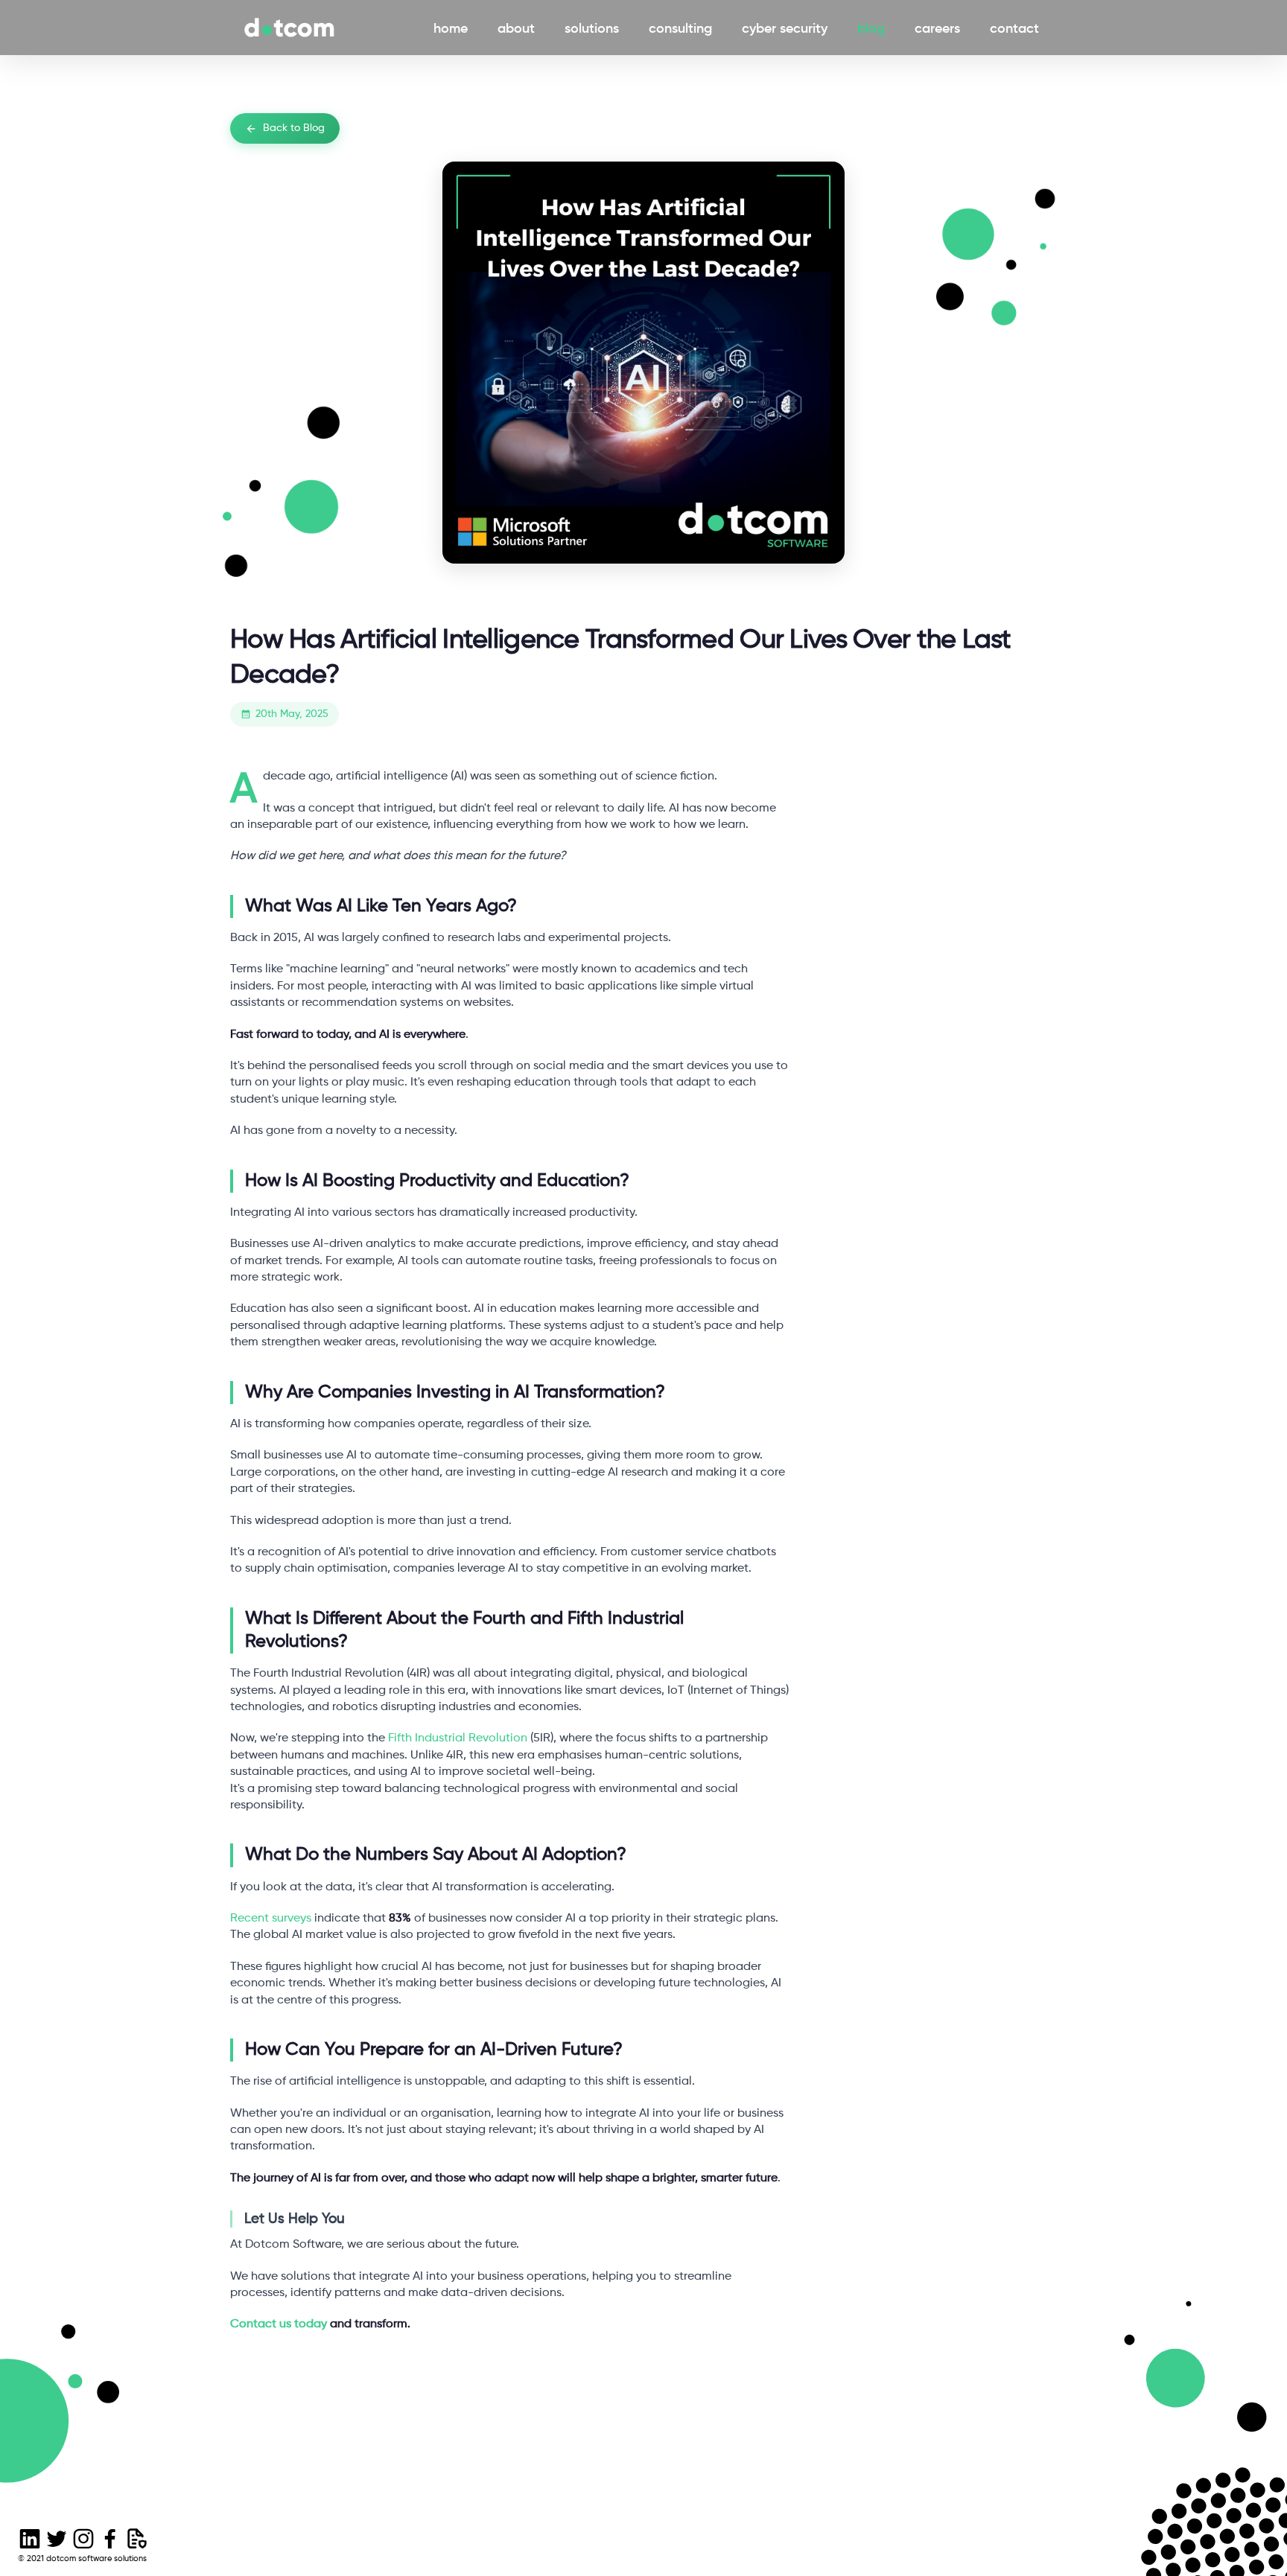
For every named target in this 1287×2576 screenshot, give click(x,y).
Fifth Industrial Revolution (458, 1738)
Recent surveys (271, 1919)
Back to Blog (294, 128)
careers (940, 28)
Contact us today (279, 2324)
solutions (595, 28)
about (519, 28)
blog (874, 28)
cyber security (788, 28)
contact (1017, 28)
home (454, 28)
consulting (683, 28)
